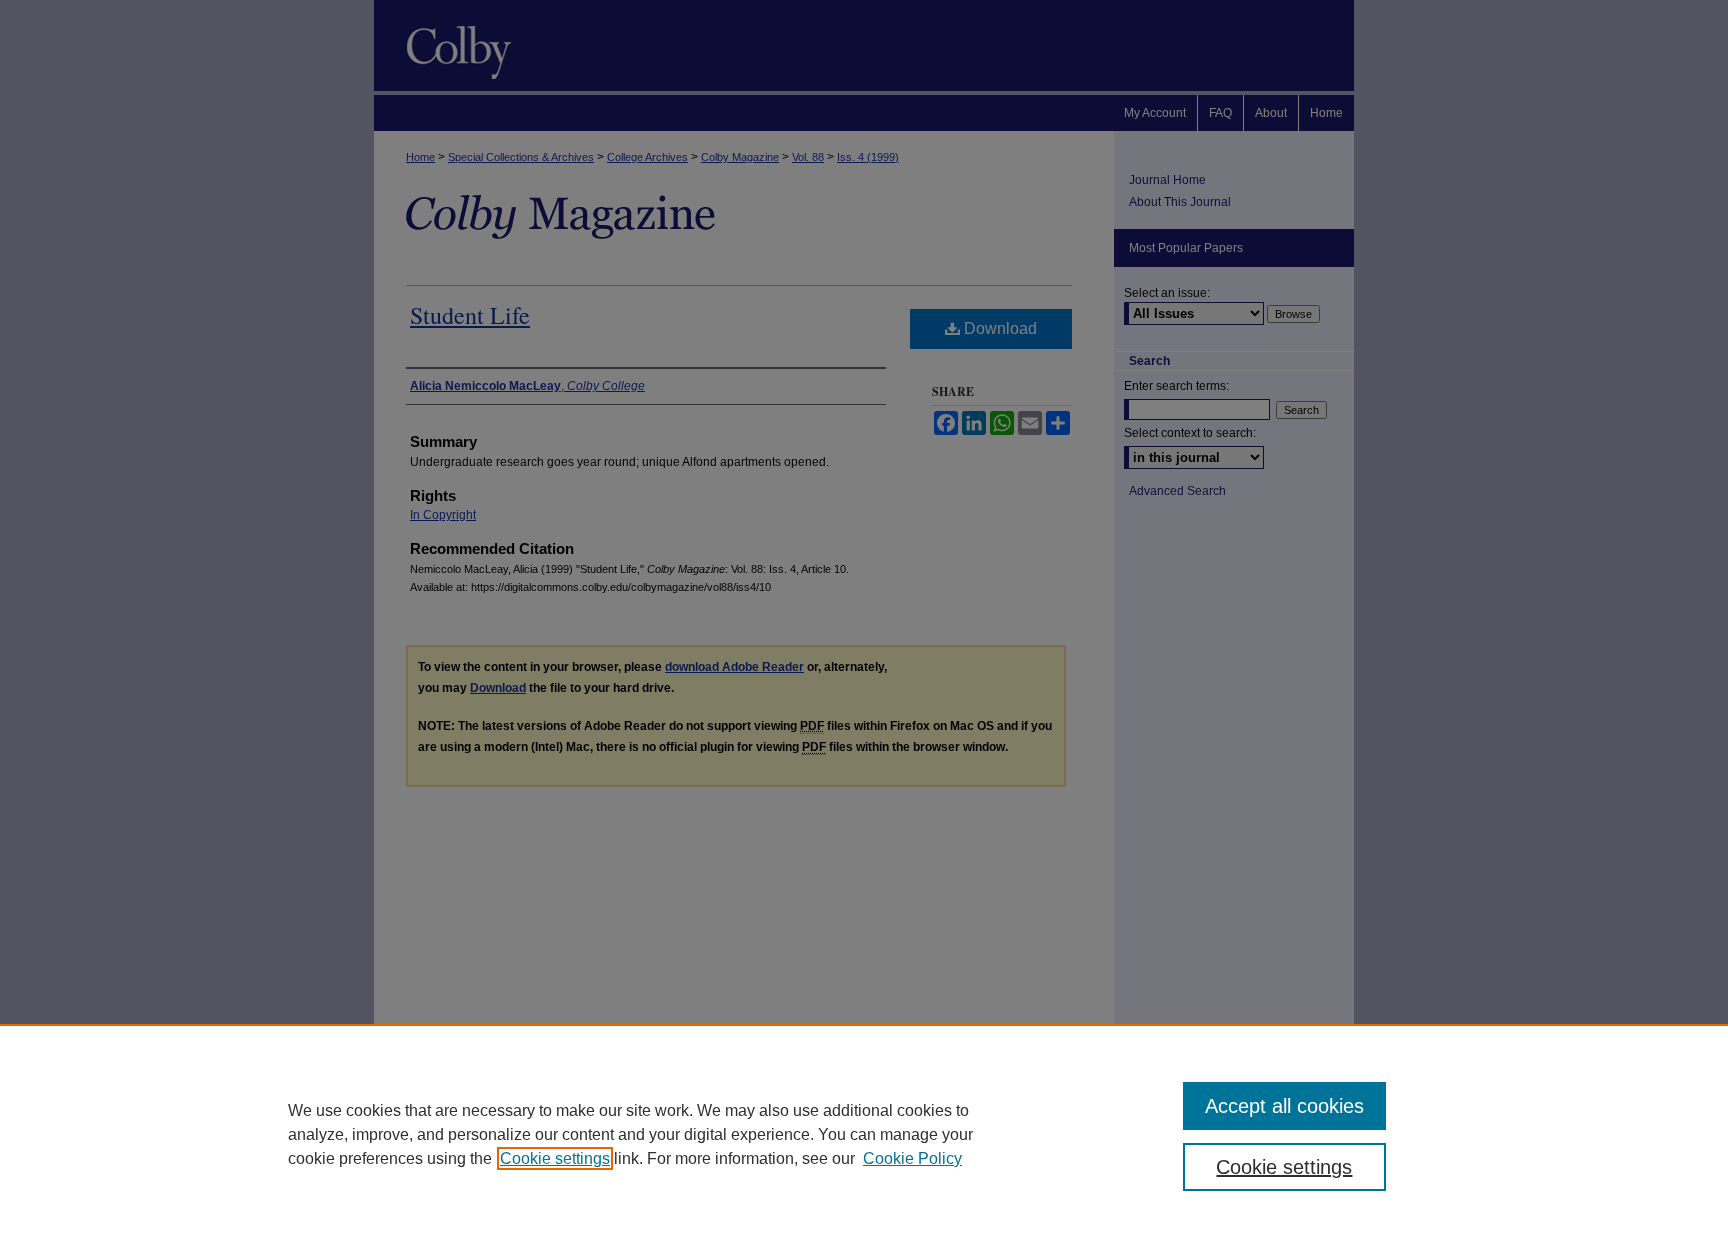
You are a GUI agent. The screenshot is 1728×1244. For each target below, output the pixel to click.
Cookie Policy (912, 1158)
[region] (864, 1134)
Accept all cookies (1284, 1106)
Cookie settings (555, 1158)
